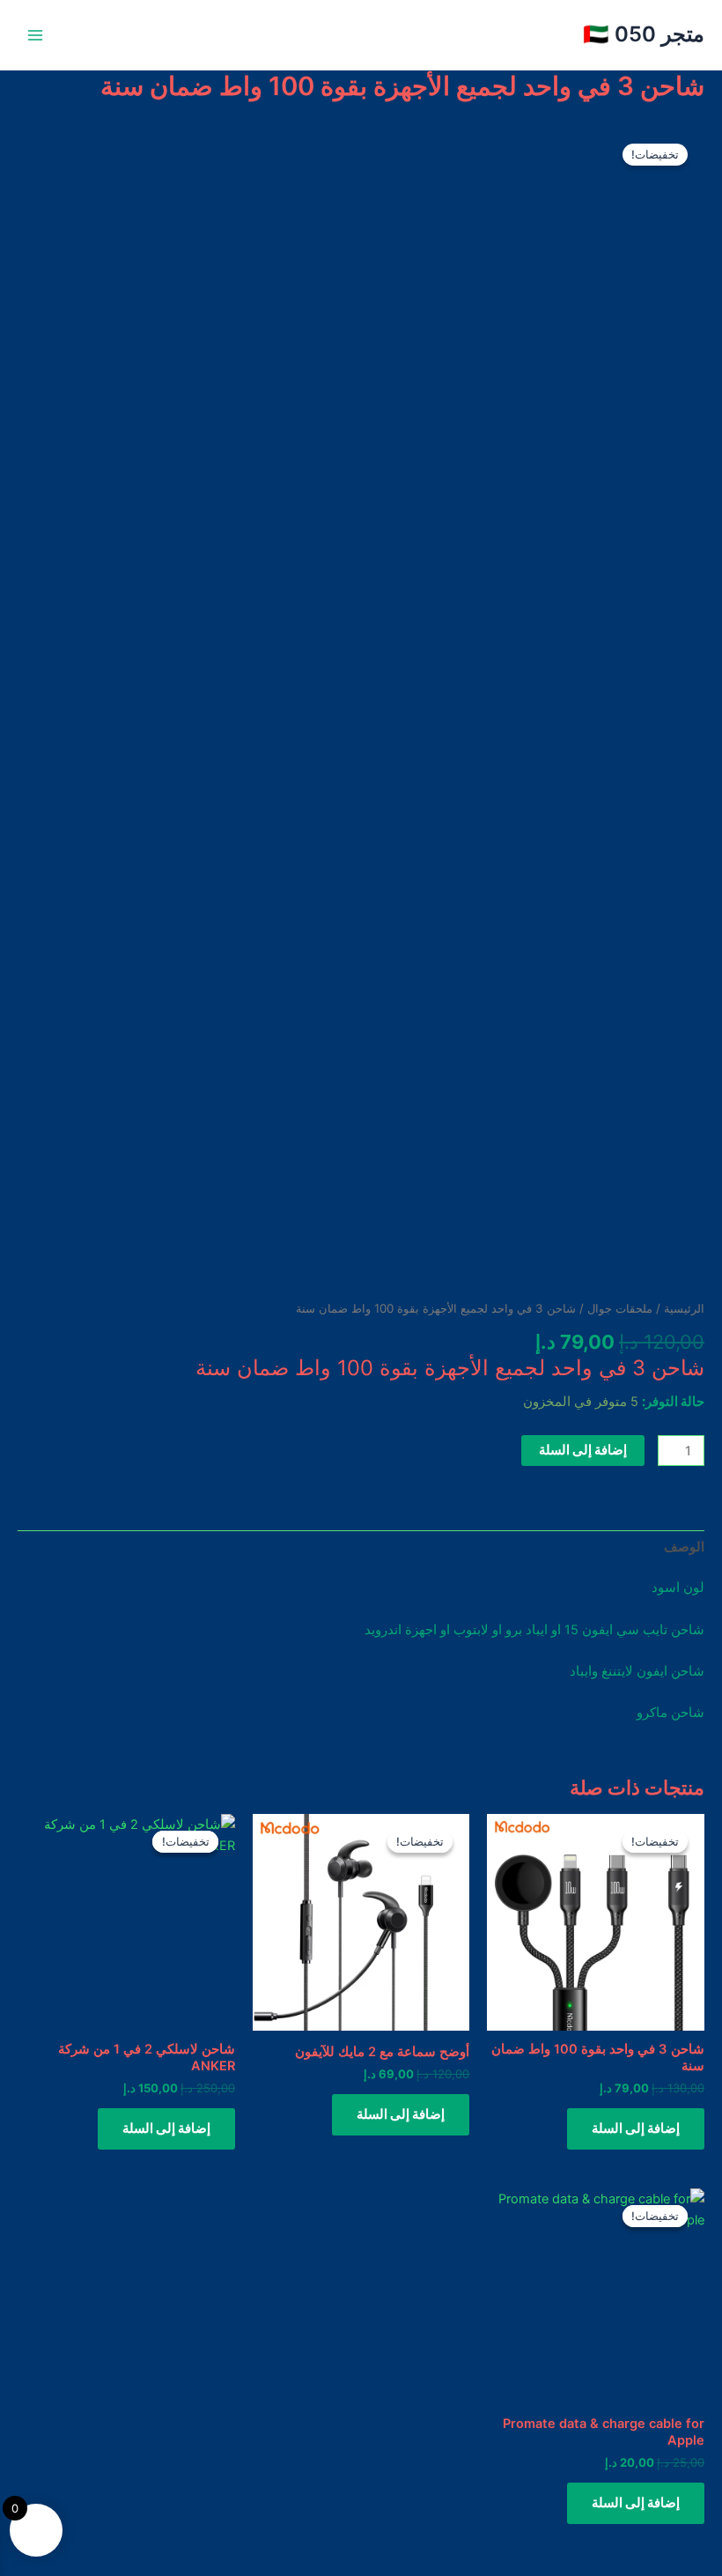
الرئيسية (684, 1308)
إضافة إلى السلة (583, 1450)
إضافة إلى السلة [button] (636, 2128)
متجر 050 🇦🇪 (644, 34)
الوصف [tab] (684, 1547)
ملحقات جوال (620, 1308)
